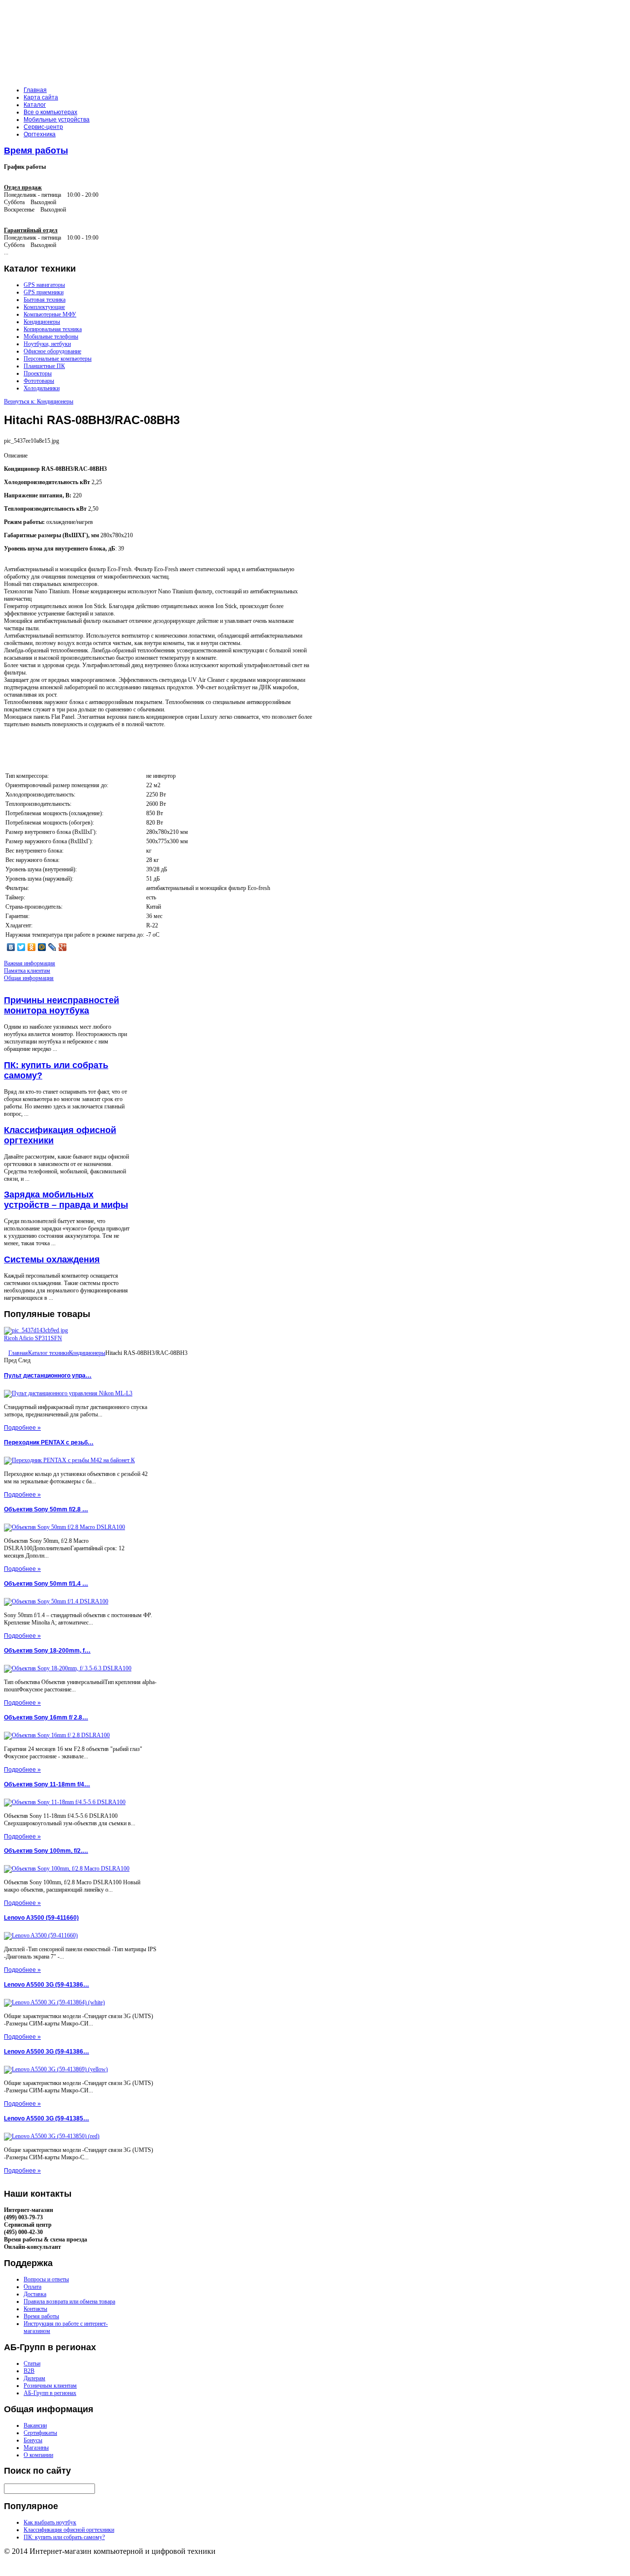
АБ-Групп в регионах (50, 2393)
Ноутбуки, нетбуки (47, 344)
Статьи (32, 2363)
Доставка (35, 2294)
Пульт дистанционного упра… (48, 1376)
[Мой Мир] (42, 947)
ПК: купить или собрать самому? (64, 2537)
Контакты (35, 2309)
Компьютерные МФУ (50, 314)
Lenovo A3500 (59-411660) (41, 1918)
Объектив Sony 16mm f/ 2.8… (46, 1717)
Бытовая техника (45, 300)
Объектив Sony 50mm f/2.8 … (46, 1509)
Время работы (36, 151)
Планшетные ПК (44, 366)
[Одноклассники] (32, 947)
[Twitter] (21, 947)
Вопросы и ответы (46, 2279)
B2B (29, 2371)
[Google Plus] (63, 947)
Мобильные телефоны (51, 337)
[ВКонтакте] (11, 947)
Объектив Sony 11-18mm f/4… (47, 1784)
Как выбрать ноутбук (50, 2522)
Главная (18, 1353)
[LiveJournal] (52, 947)
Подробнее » (22, 1428)
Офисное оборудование (52, 351)
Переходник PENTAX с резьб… (49, 1442)
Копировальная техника (53, 329)
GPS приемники (44, 292)
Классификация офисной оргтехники (69, 2530)
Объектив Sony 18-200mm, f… (47, 1651)
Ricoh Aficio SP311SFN (33, 1338)
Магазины (36, 2448)
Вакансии (35, 2425)
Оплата (32, 2287)
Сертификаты (40, 2433)
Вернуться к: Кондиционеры (39, 401)
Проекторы (38, 373)
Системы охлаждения (52, 1259)
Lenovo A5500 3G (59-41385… (47, 2118)
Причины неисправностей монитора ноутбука (62, 1005)
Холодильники (42, 388)
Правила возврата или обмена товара (69, 2301)
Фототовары (39, 381)
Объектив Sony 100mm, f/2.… (46, 1851)
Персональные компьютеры (58, 359)
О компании (38, 2455)
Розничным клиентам (50, 2386)
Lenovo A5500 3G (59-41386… (47, 1985)
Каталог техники (48, 1353)
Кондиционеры (42, 322)
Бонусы (33, 2440)
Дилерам (34, 2378)
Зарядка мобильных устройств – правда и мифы (66, 1200)
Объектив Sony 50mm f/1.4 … (46, 1584)
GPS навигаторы (44, 285)
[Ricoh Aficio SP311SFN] (36, 1330)
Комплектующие (44, 307)
